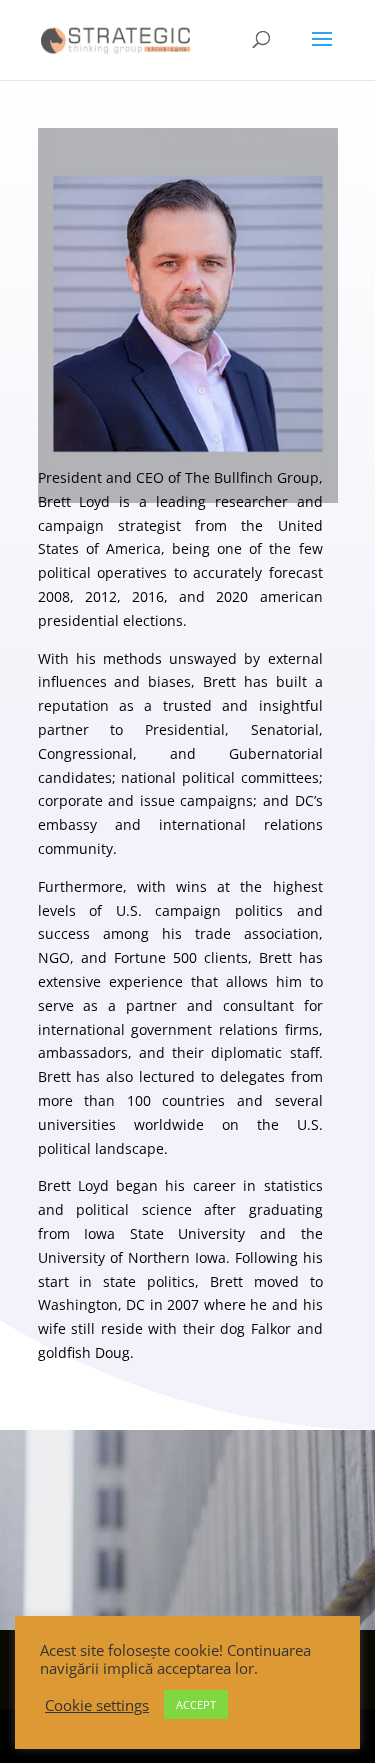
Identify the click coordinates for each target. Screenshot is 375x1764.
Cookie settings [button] (97, 1705)
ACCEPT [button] (196, 1704)
